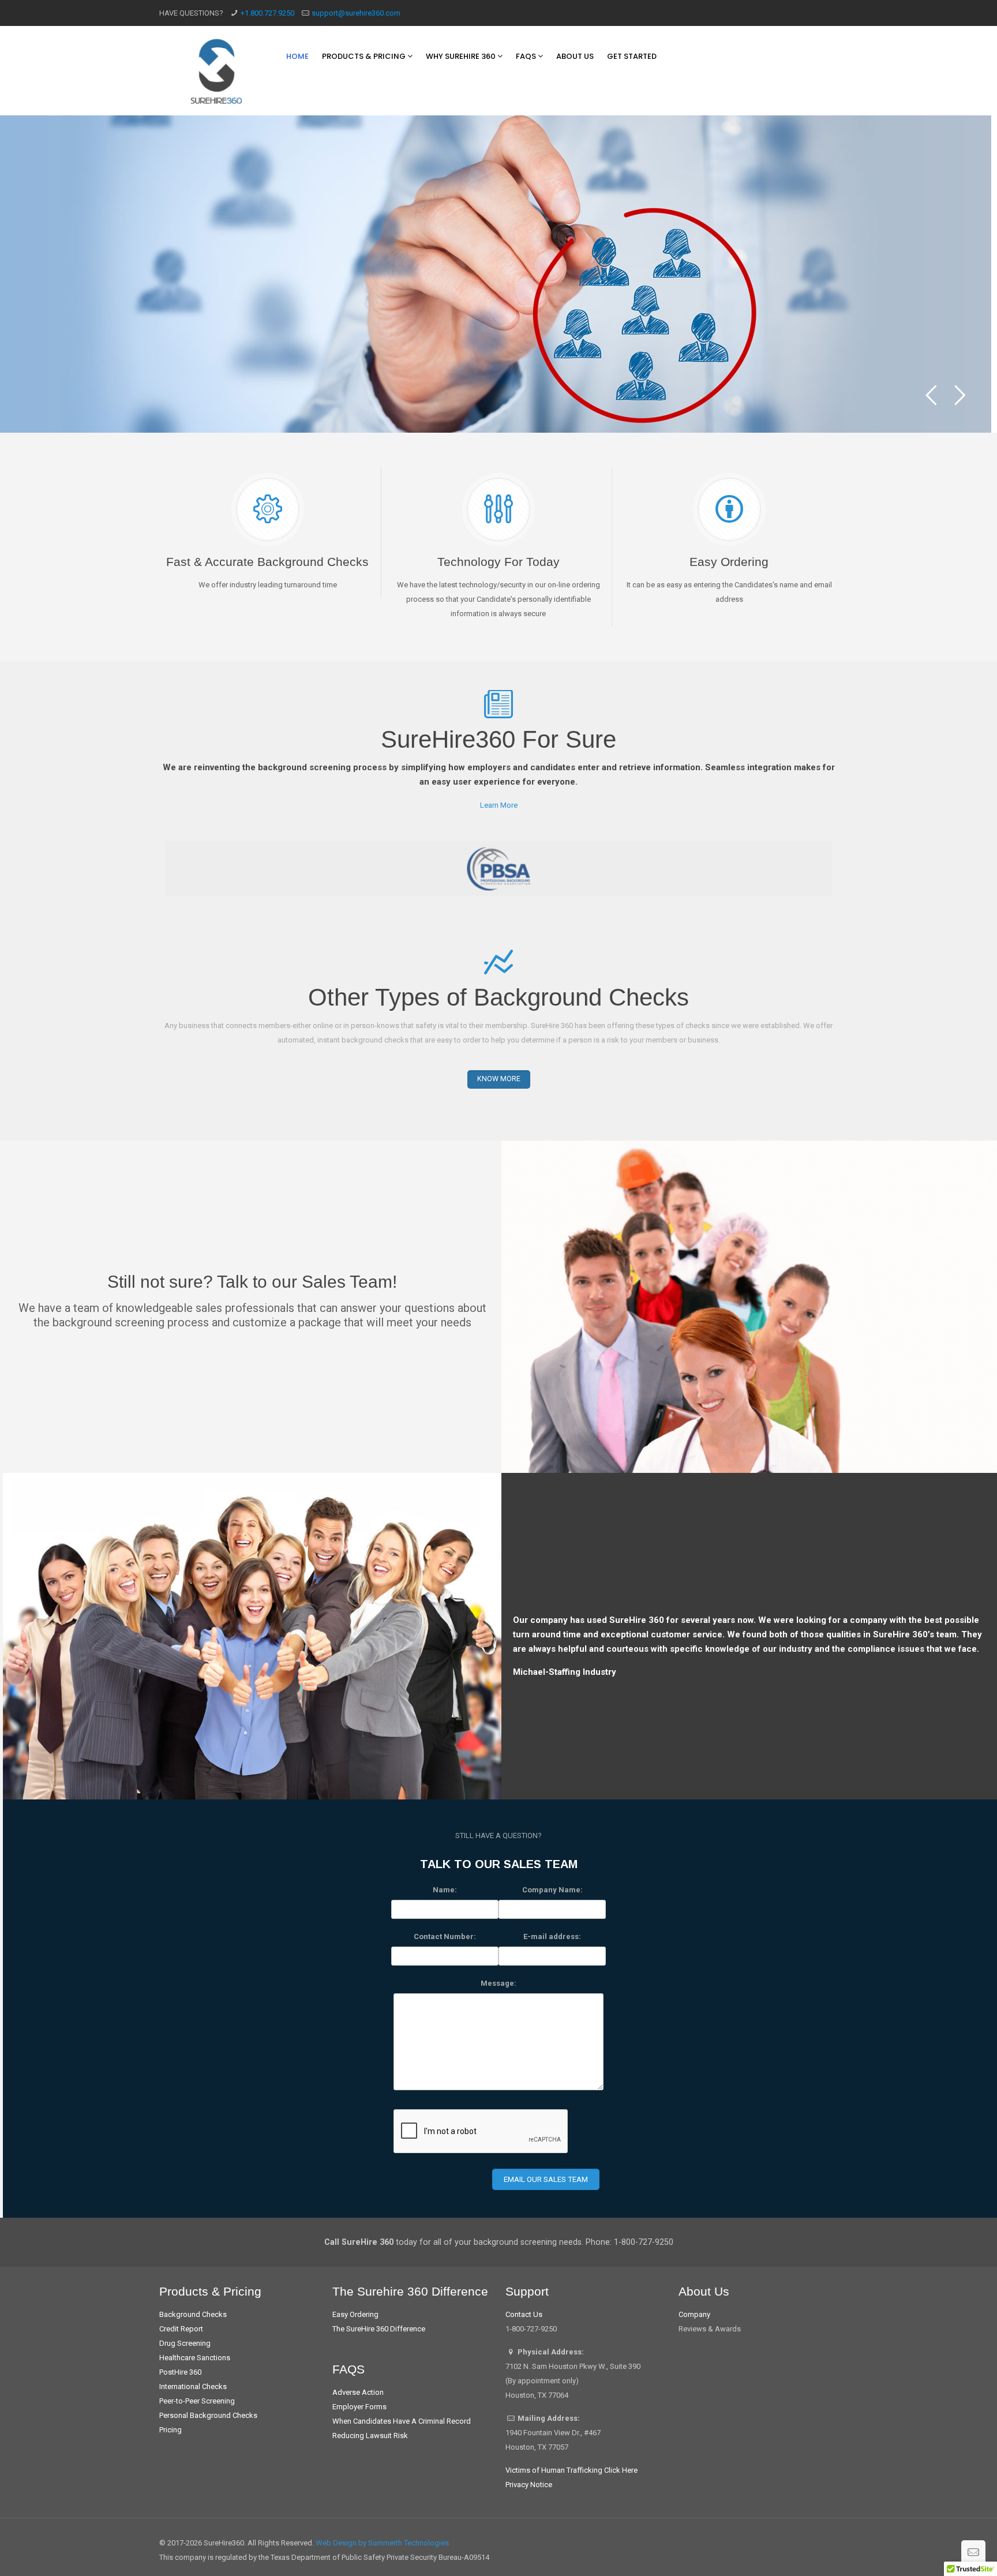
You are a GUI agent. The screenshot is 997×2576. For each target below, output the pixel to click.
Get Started (632, 56)
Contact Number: (445, 1936)
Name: (445, 1890)
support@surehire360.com (356, 13)
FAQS (527, 56)
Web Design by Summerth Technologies (382, 2543)
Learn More (499, 805)
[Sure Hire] (217, 71)
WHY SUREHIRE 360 (462, 56)
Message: (498, 1983)
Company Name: (552, 1890)
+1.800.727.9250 (267, 13)
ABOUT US (575, 56)
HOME (297, 56)
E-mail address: (552, 1936)
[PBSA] (498, 869)
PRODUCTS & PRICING (365, 56)
